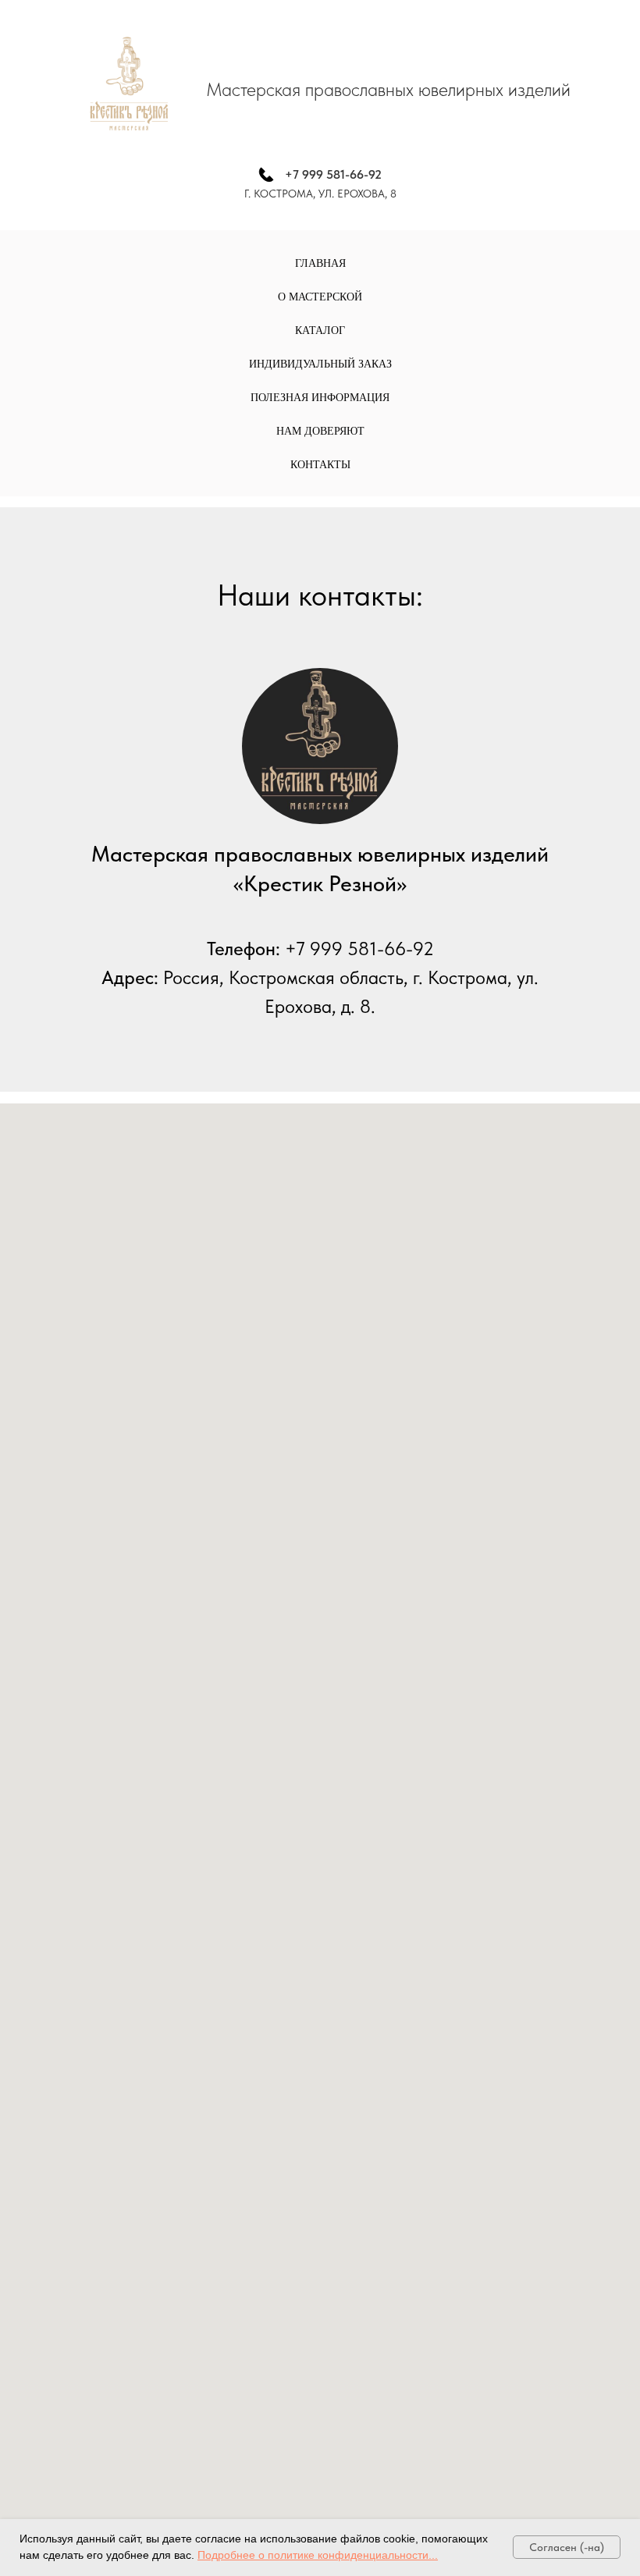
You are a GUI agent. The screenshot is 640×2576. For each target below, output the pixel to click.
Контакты (320, 465)
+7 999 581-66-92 (333, 174)
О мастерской (320, 297)
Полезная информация (320, 398)
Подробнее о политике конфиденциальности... (318, 2555)
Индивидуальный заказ (320, 364)
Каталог (320, 330)
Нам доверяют (320, 431)
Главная (320, 263)
